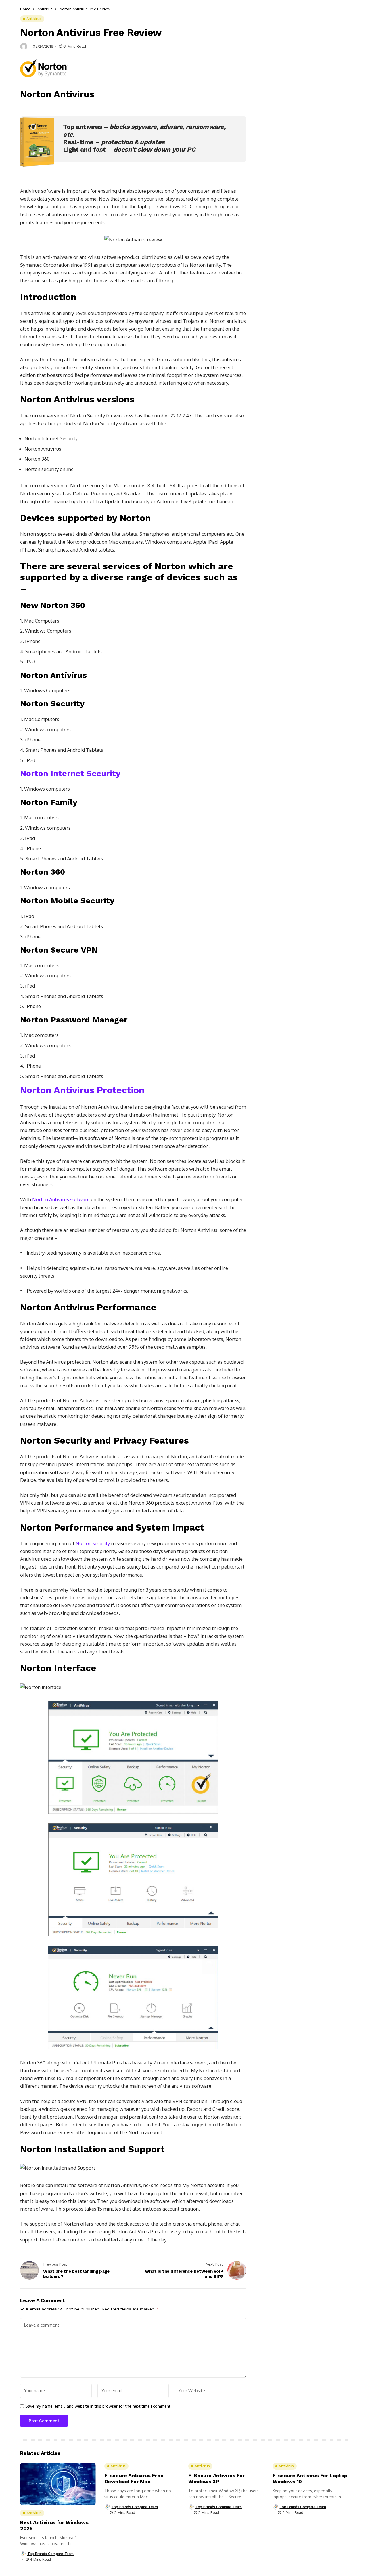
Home (25, 9)
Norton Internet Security (70, 773)
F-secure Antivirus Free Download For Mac (134, 2479)
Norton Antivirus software (61, 1199)
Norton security (93, 1543)
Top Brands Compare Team (50, 2554)
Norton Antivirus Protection (82, 1090)
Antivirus (45, 9)
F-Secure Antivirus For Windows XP (216, 2479)
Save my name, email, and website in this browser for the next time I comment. (98, 2406)
